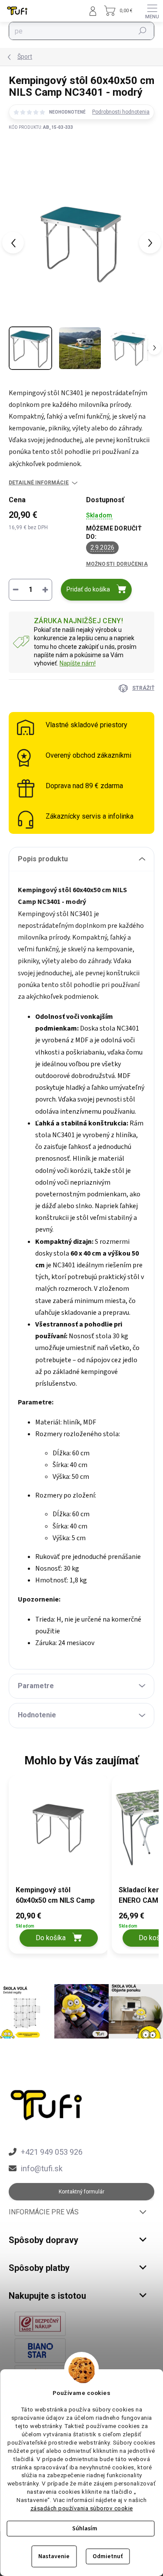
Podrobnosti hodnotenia (121, 112)
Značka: (41, 158)
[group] (56, 1869)
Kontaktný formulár (81, 2192)
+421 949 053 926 (52, 2152)
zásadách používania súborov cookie (82, 2508)
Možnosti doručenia (117, 564)
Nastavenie (54, 2556)
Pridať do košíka (88, 589)
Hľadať (143, 31)
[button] (59, 1928)
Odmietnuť (108, 2556)
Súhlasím (85, 2529)
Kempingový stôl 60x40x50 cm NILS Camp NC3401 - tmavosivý (55, 1896)
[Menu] (152, 11)
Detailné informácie (39, 483)
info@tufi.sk (42, 2168)
